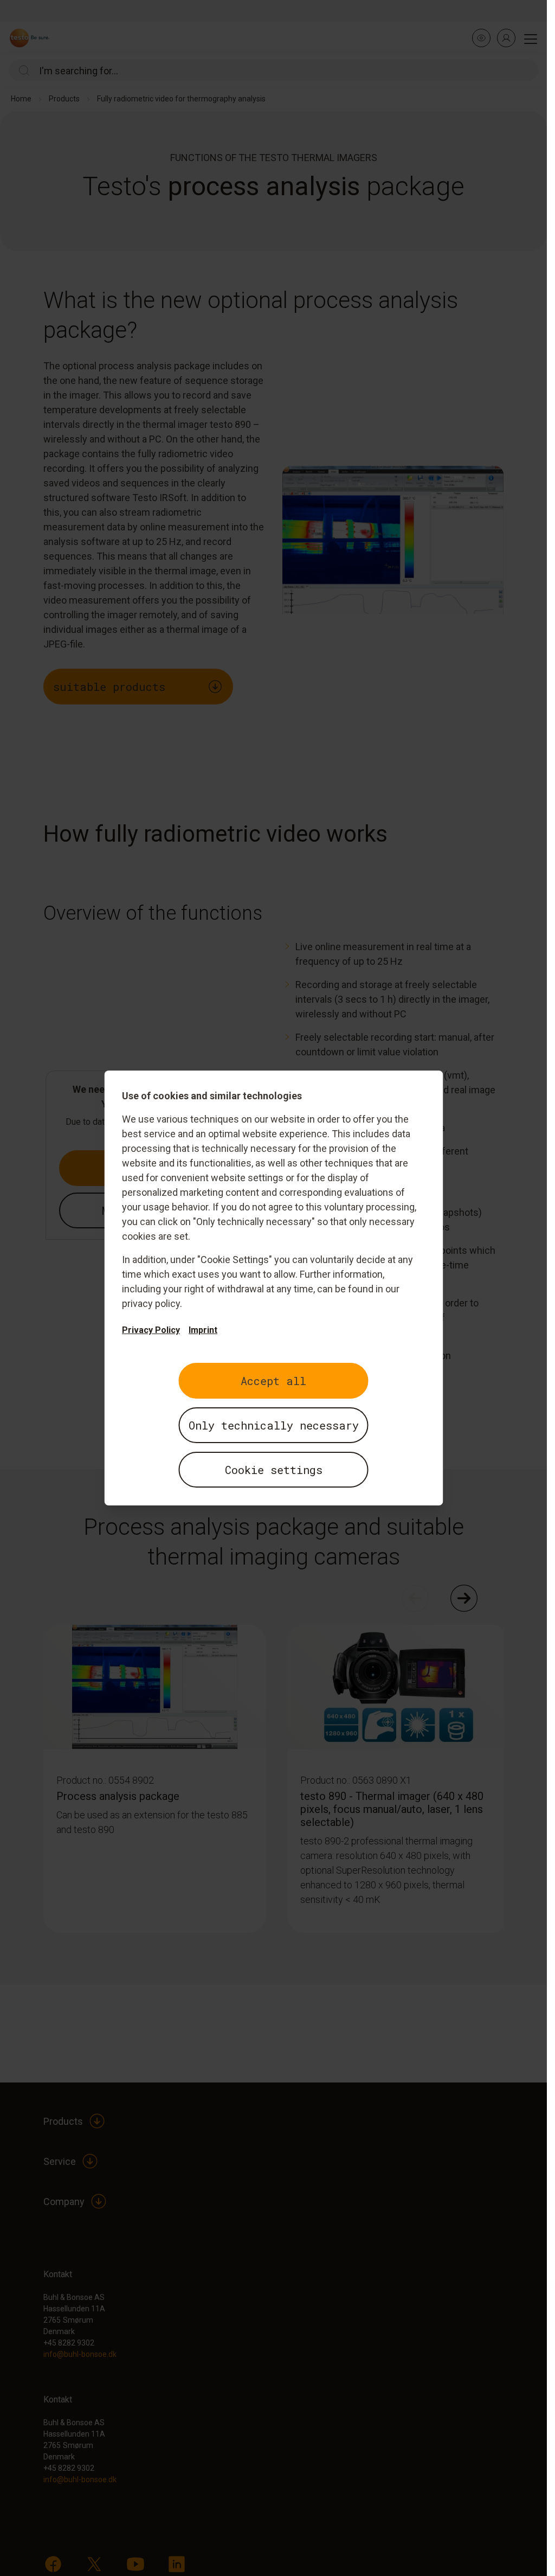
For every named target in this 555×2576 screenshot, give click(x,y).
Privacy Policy (151, 1330)
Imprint (203, 1330)
